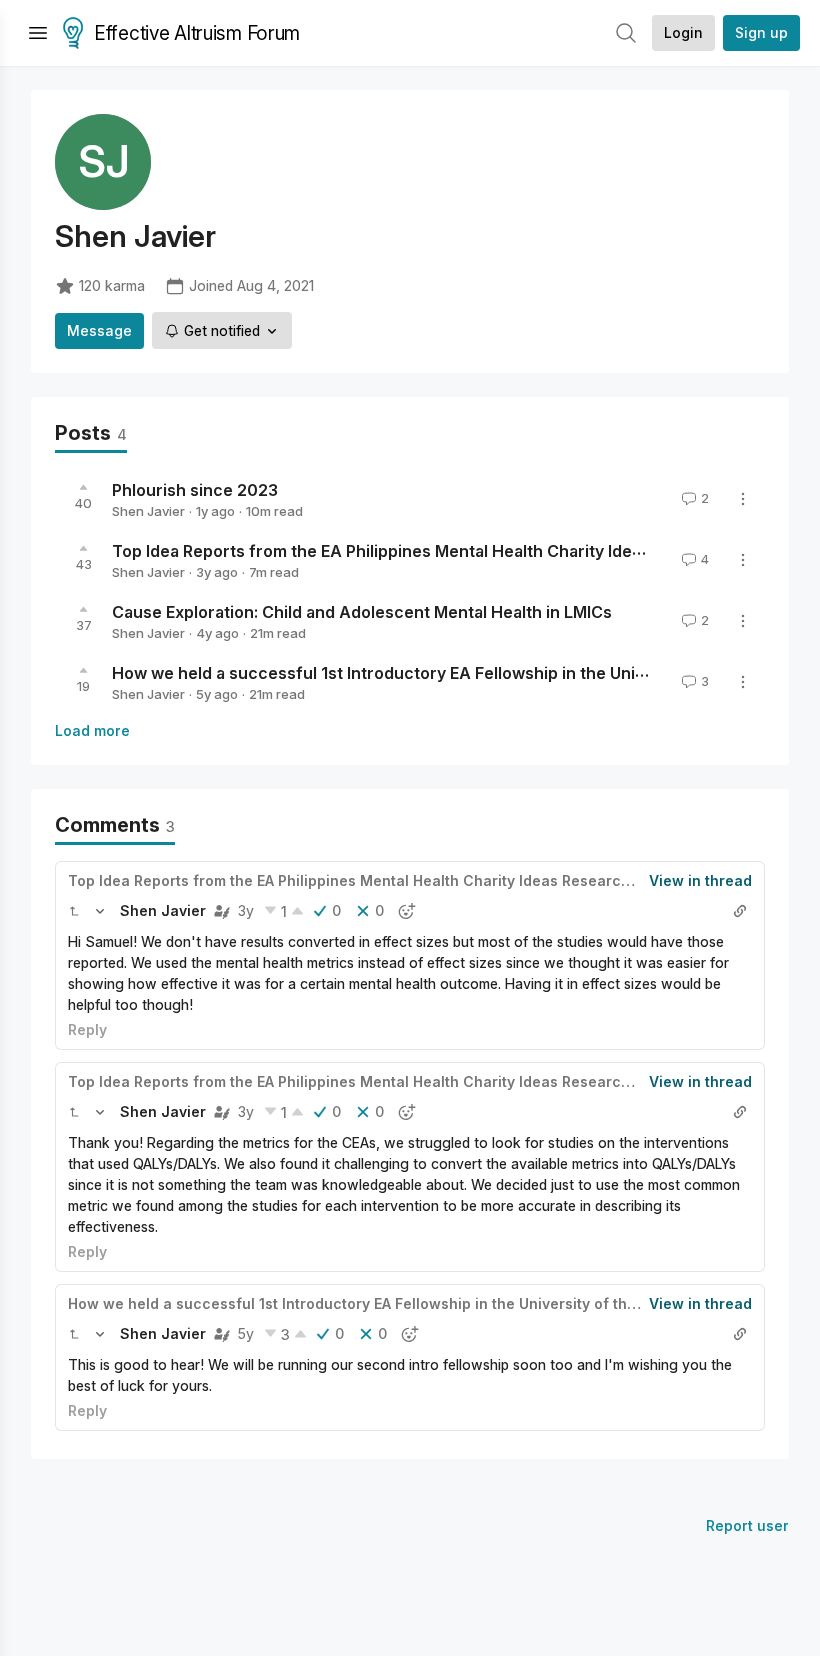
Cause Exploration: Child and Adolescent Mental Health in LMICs (362, 612)
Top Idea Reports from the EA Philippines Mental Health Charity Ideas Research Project (451, 551)
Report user (747, 1525)
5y (246, 1333)
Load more (92, 730)
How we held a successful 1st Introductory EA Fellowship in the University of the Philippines (393, 1303)
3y (246, 910)
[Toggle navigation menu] (38, 33)
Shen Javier (148, 511)
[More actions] (743, 499)
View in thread (700, 880)
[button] (74, 911)
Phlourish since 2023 (195, 490)
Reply (87, 1029)
